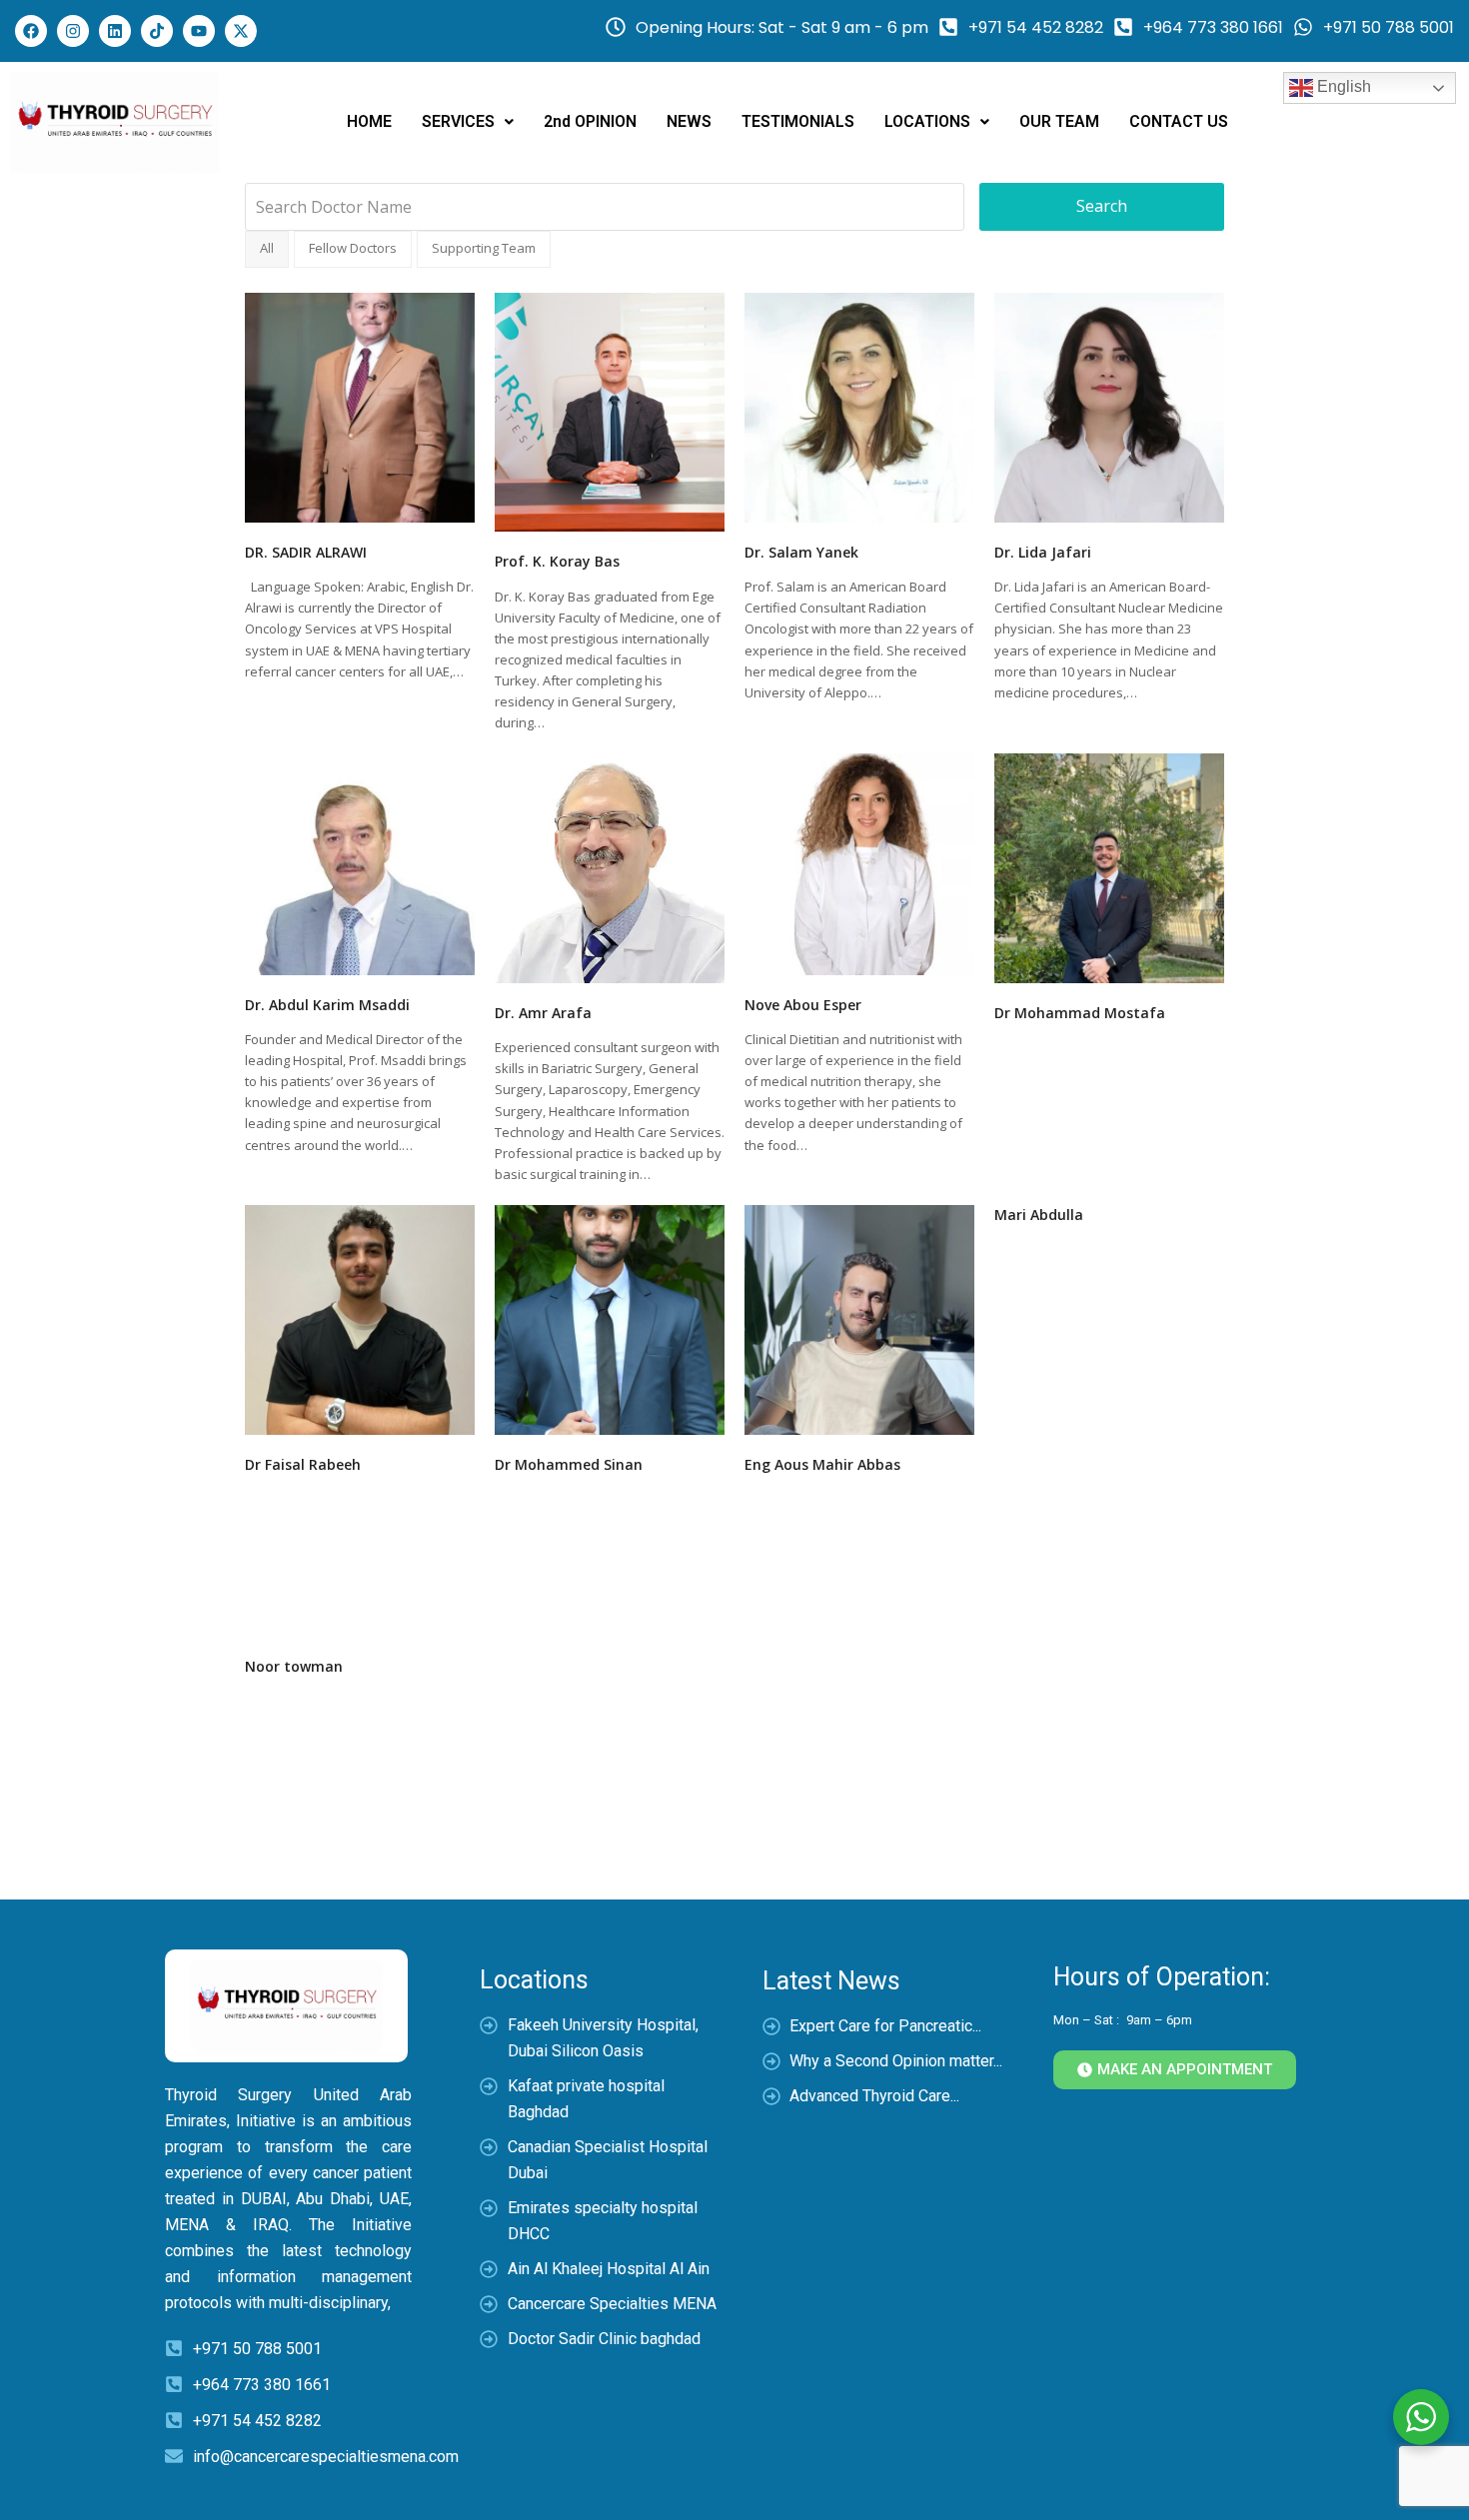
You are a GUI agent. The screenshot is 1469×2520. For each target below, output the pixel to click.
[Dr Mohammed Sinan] (610, 1318)
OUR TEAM (1059, 121)
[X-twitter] (241, 31)
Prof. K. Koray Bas (557, 561)
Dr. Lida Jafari (1043, 552)
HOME (369, 121)
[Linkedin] (115, 31)
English (1342, 86)
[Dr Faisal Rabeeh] (360, 1318)
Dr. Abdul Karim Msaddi (327, 1005)
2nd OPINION (590, 121)
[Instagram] (73, 31)
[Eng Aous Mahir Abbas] (859, 1318)
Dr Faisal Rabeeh (303, 1464)
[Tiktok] (157, 31)
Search (1102, 206)
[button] (468, 122)
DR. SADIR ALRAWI (306, 552)
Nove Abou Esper (803, 1005)
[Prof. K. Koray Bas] (610, 411)
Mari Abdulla (1039, 1215)
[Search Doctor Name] (605, 207)
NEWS (689, 121)
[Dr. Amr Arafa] (610, 866)
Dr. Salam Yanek (801, 552)
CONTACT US (1179, 121)
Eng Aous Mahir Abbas (822, 1464)
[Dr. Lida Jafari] (1109, 406)
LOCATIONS (927, 121)
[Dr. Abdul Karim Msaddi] (360, 862)
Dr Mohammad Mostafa (1080, 1013)
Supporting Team (484, 248)
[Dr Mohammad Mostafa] (1109, 866)
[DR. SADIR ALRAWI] (360, 406)
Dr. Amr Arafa (543, 1013)
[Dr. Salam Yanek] (859, 406)
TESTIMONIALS (798, 121)
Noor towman (294, 1666)
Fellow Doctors (353, 248)
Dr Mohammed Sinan (569, 1464)
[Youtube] (199, 31)
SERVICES (458, 121)
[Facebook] (31, 31)
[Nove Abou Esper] (859, 862)
